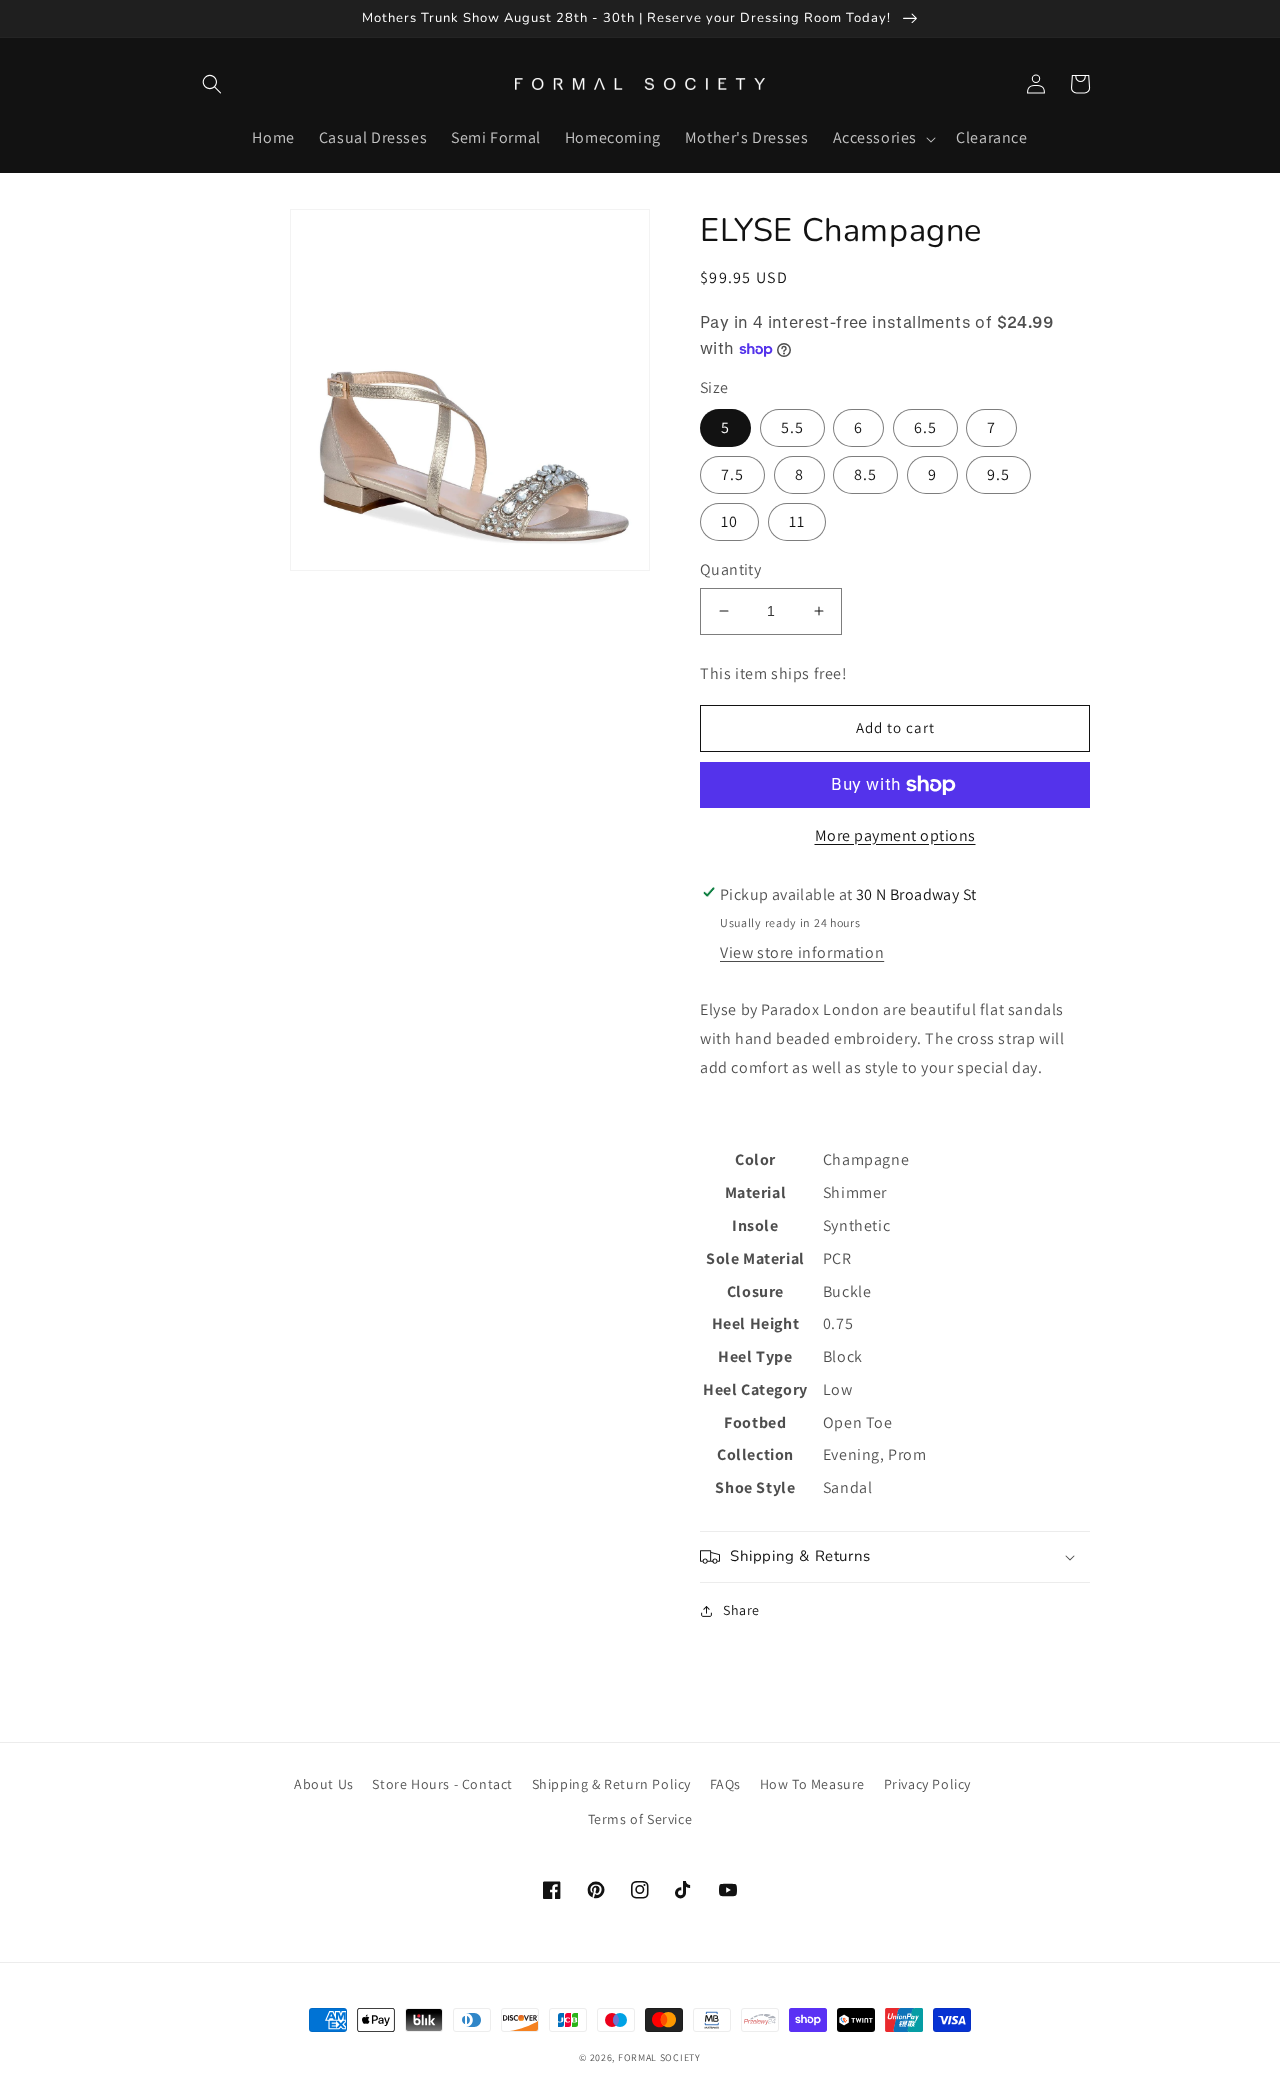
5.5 (792, 427)
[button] (212, 84)
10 (729, 521)
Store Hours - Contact (442, 1784)
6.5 (925, 427)
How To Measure (812, 1784)
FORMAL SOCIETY (659, 2057)
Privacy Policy (927, 1784)
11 (797, 521)
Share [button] (741, 1610)
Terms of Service (640, 1819)
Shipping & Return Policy (611, 1784)
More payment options (895, 835)
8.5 (865, 474)
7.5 (732, 474)
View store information (802, 952)
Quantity (730, 569)
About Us (324, 1784)
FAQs (725, 1784)
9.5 (998, 474)
